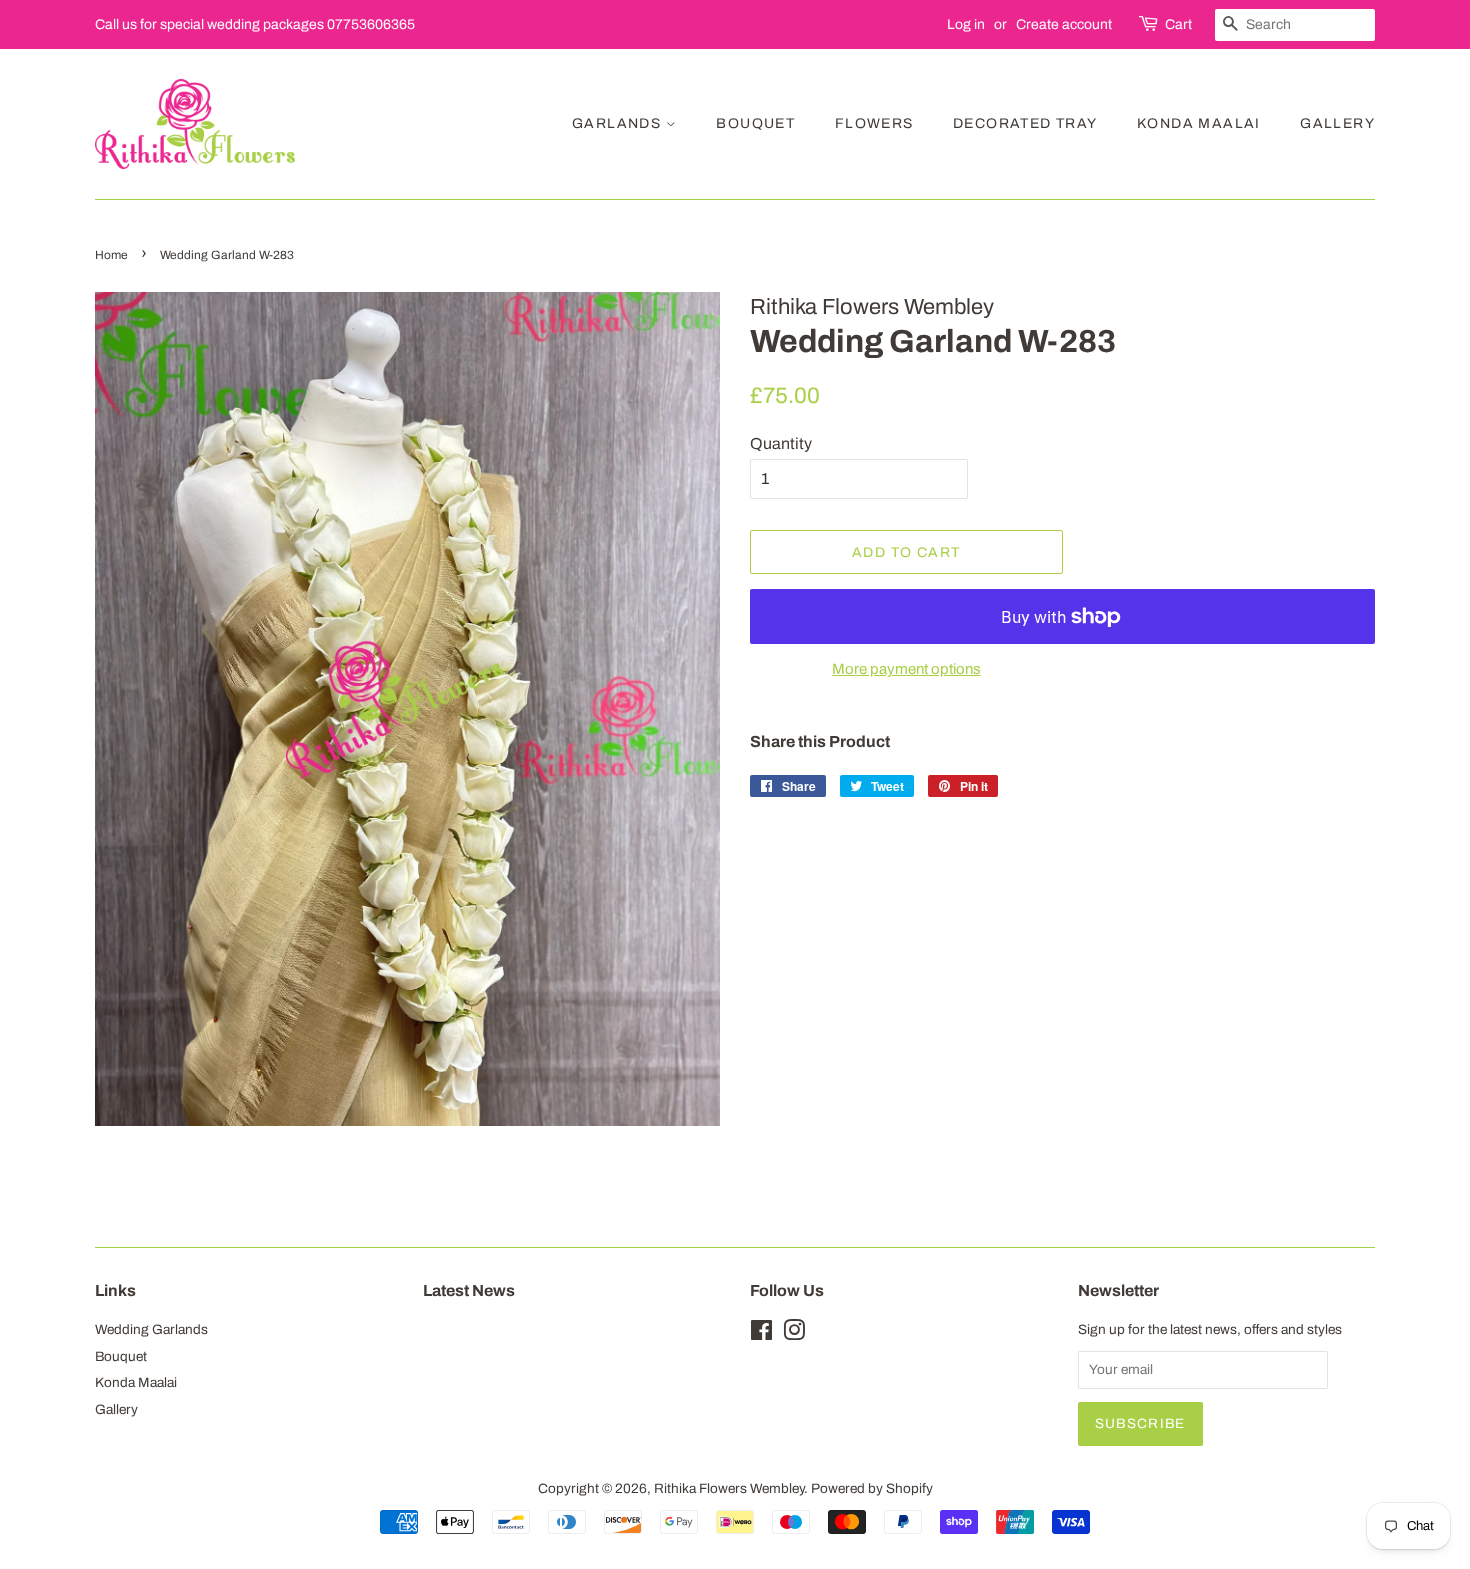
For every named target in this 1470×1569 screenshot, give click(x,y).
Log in (966, 24)
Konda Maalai (1199, 123)
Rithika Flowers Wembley (729, 1488)
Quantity (781, 443)
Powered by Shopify (872, 1488)
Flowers (874, 123)
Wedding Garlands (151, 1329)
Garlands (619, 123)
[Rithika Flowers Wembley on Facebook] (761, 1334)
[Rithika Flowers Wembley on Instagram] (794, 1334)
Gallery (1337, 123)
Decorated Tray (1025, 123)
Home (111, 255)
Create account (1064, 24)
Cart (1178, 24)
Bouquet (755, 123)
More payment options (906, 669)
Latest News (469, 1290)
